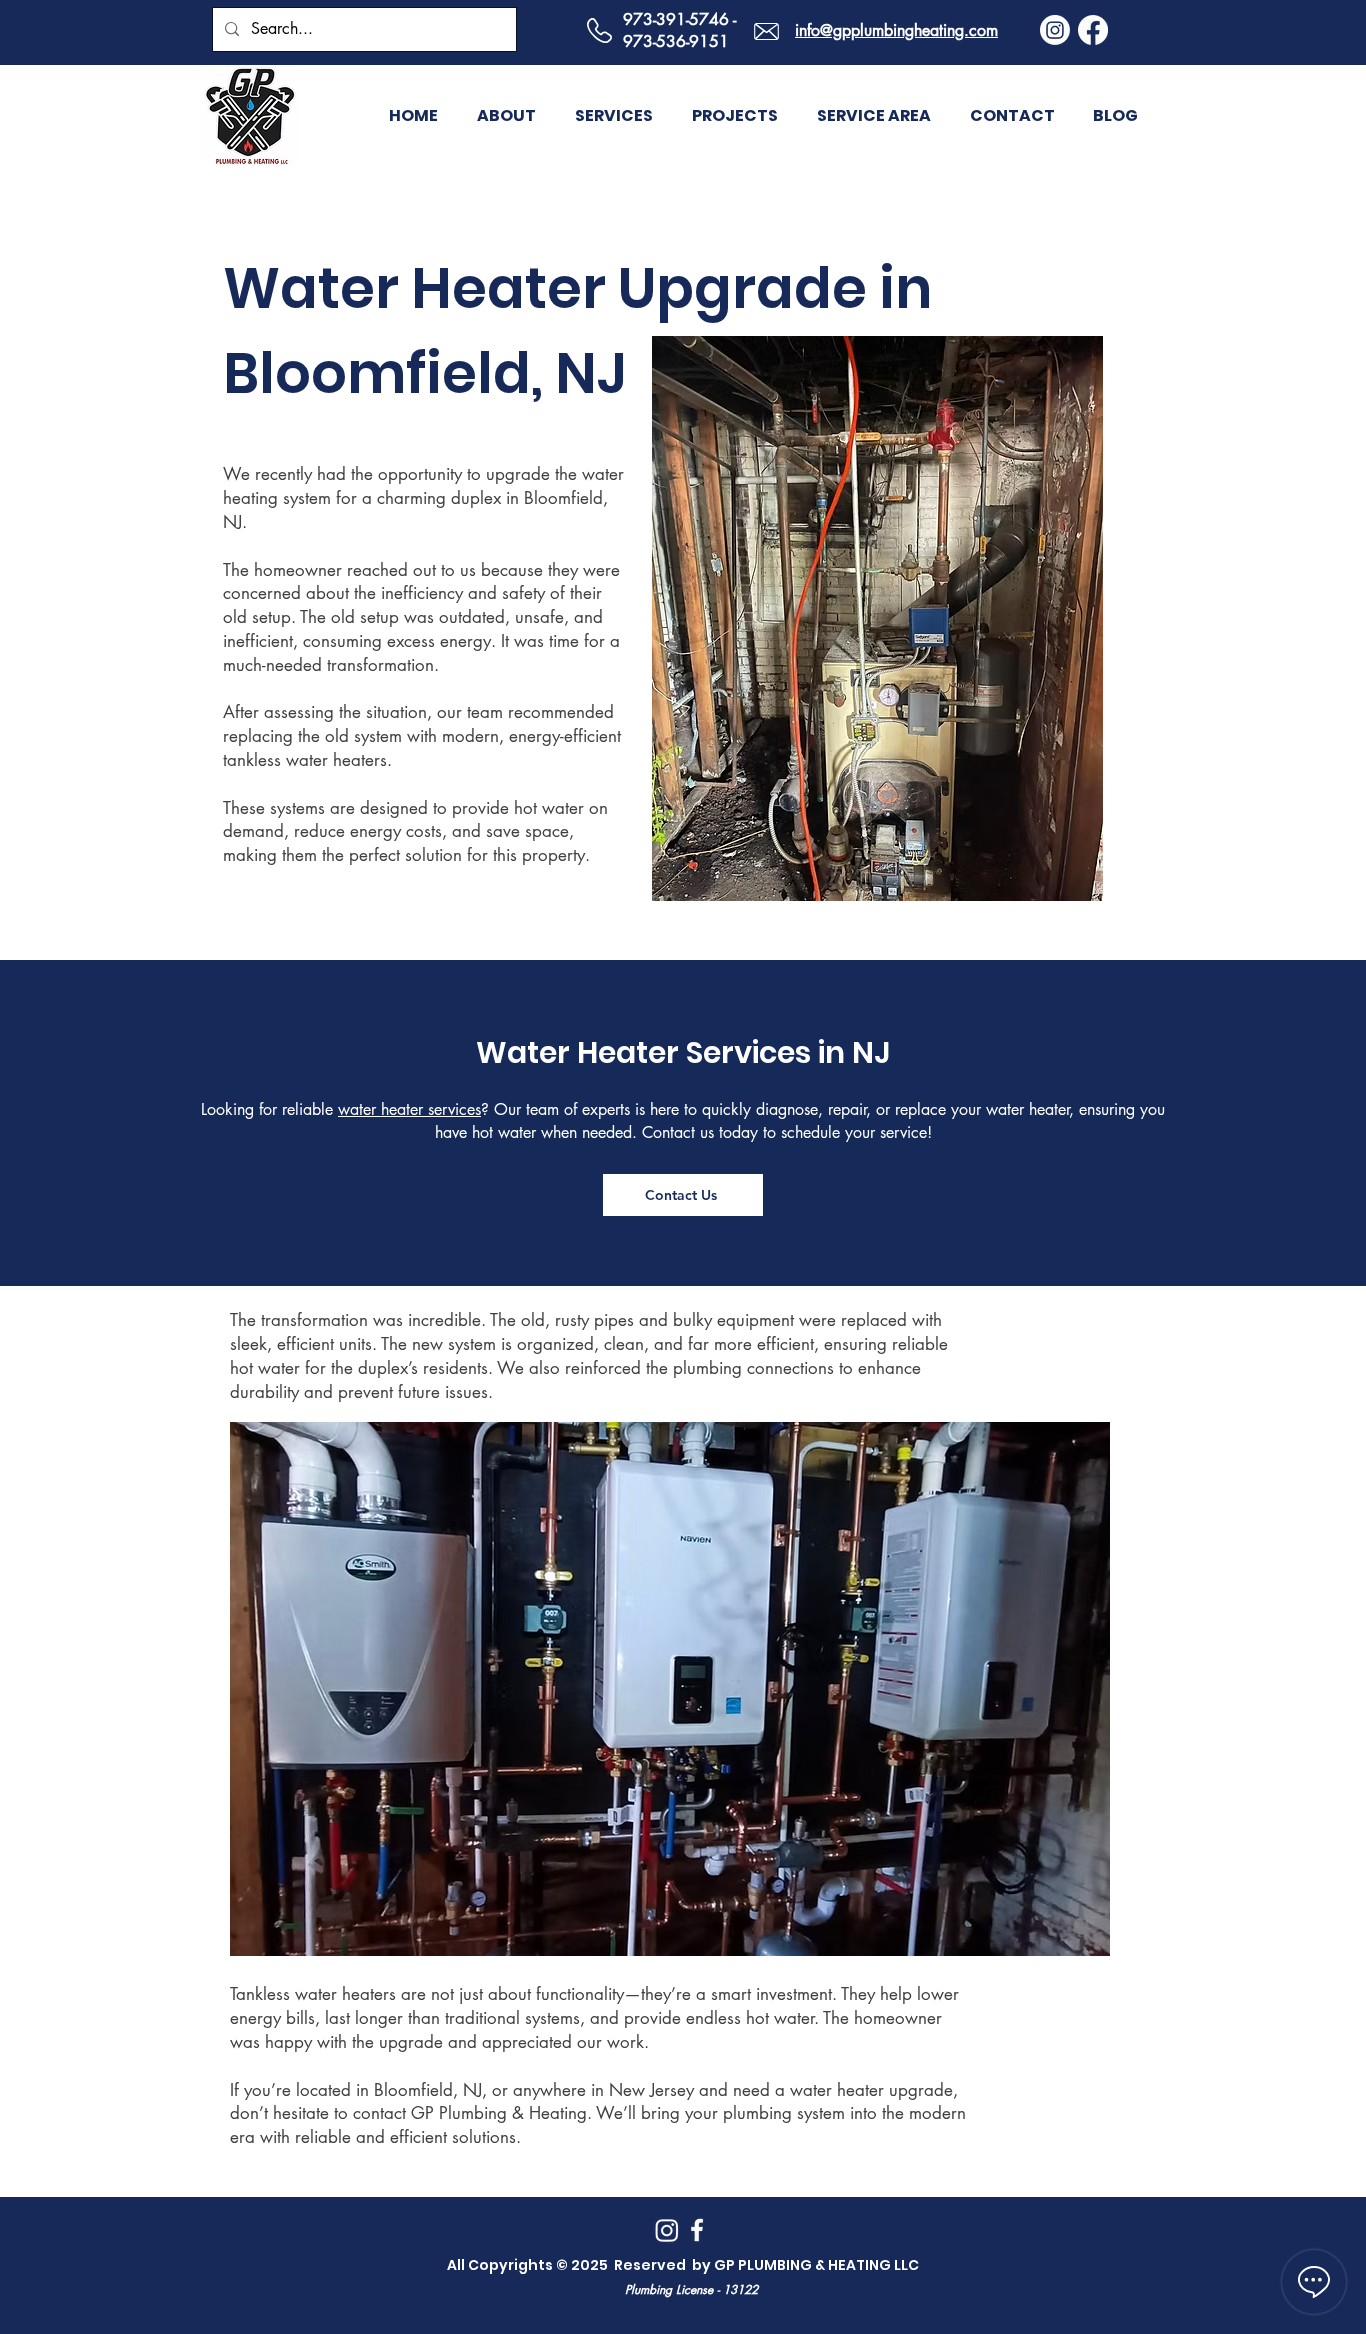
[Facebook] (1093, 30)
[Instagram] (1055, 30)
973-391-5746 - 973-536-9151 (679, 30)
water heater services (409, 1109)
